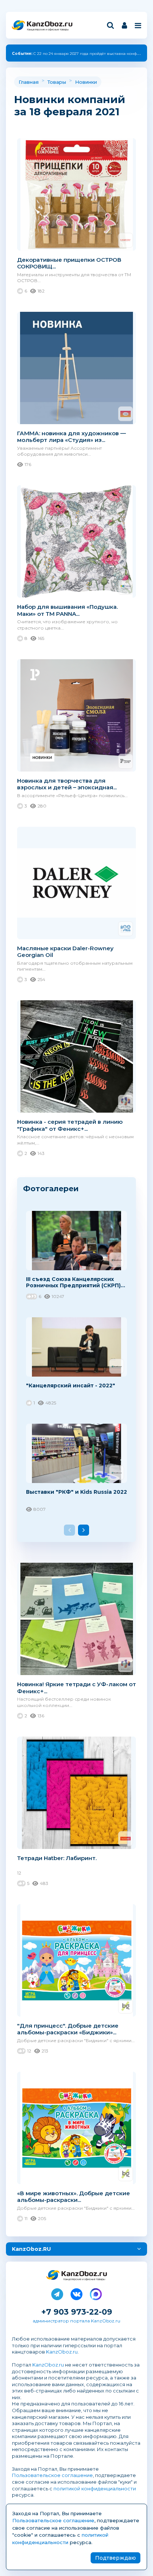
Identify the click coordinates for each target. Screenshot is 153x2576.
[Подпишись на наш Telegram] (57, 2293)
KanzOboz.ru (62, 2352)
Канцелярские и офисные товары (48, 29)
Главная (29, 82)
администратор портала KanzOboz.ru (76, 2321)
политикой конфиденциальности (95, 2489)
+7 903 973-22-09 (77, 2312)
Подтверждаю (115, 2558)
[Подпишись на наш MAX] (96, 2293)
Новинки (86, 82)
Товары (57, 82)
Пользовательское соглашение (52, 2475)
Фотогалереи (51, 1188)
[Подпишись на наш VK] (76, 2293)
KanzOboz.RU (31, 2249)
